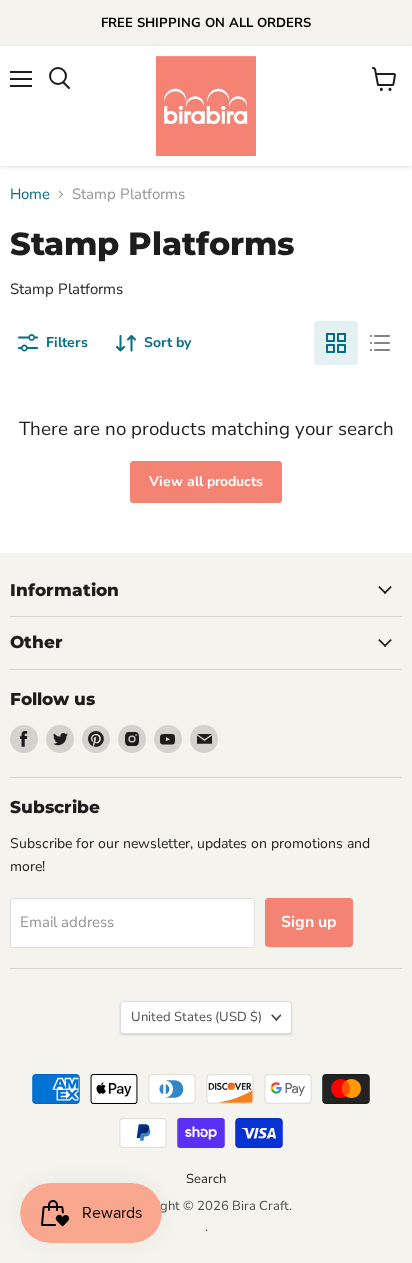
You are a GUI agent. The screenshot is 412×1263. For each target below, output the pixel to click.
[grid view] (336, 343)
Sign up (309, 922)
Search (206, 1179)
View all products (206, 481)
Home (30, 194)
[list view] (380, 343)
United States (196, 1017)
